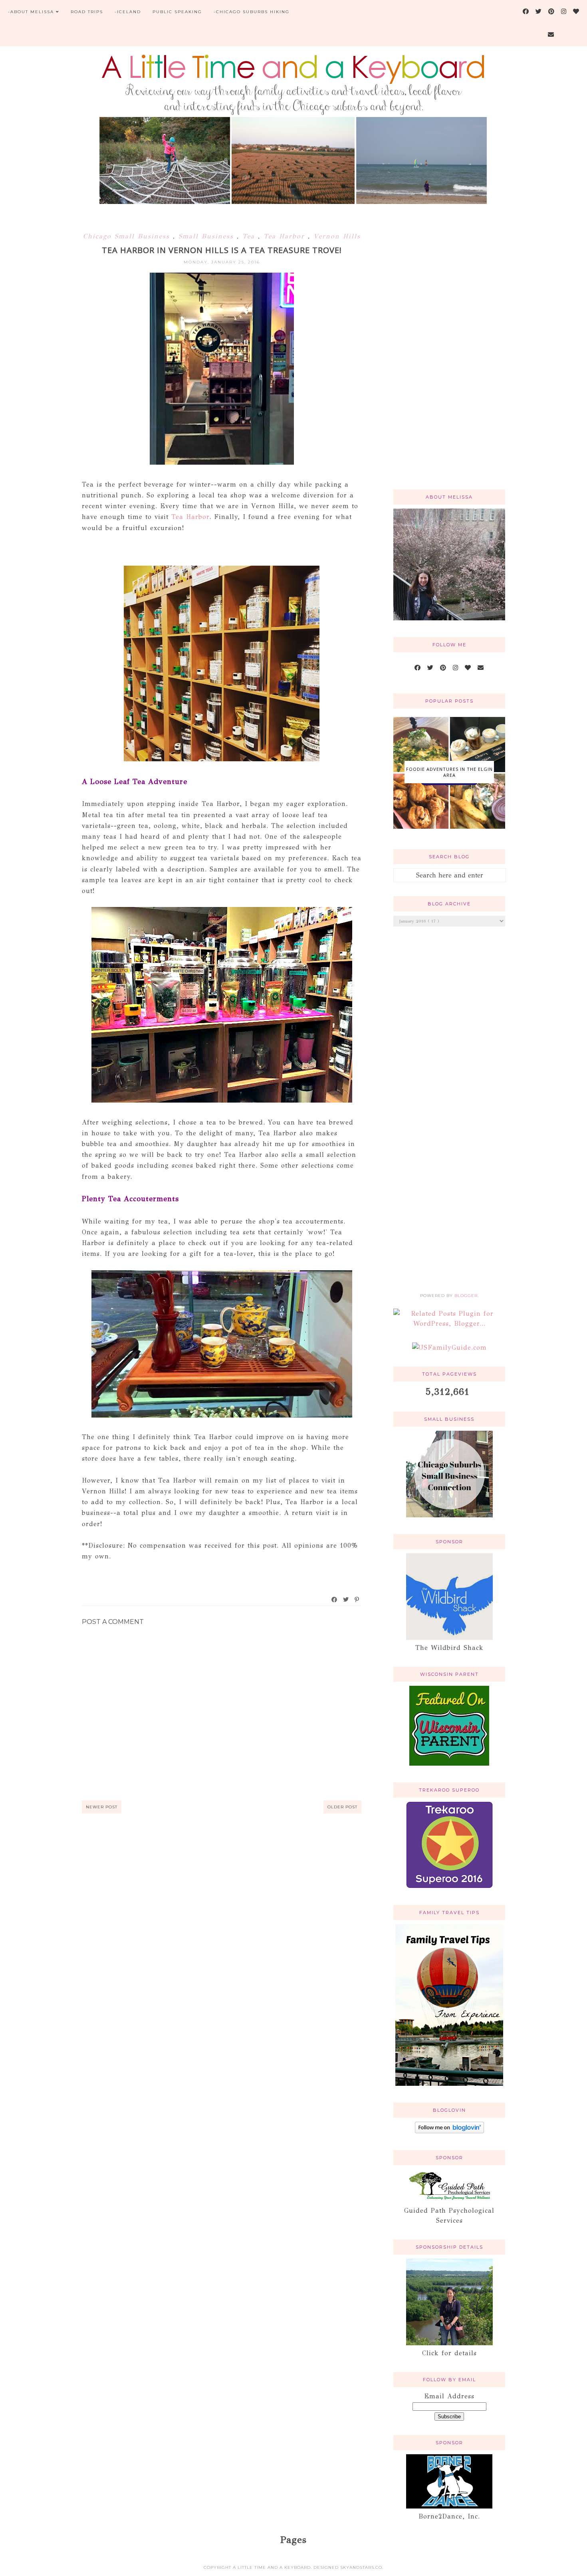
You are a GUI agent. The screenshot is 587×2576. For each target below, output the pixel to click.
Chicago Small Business (128, 236)
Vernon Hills (337, 236)
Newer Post (102, 1807)
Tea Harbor (286, 236)
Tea (250, 236)
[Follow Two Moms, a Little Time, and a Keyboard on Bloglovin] (449, 2131)
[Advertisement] (449, 356)
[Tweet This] (346, 1600)
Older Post (342, 1807)
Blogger (466, 1296)
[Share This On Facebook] (335, 1600)
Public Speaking (177, 12)
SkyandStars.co (361, 2567)
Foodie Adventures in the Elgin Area (449, 772)
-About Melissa (31, 12)
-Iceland (128, 12)
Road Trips (87, 12)
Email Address (449, 2396)
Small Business (208, 236)
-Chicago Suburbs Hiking (252, 12)
